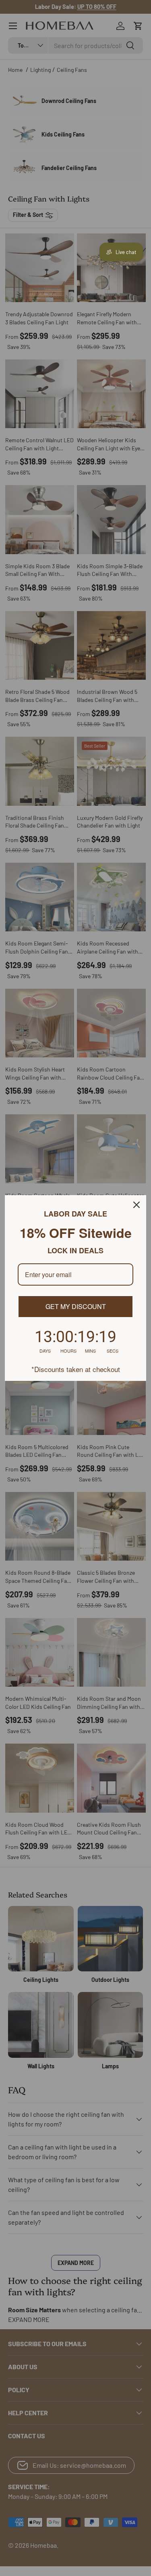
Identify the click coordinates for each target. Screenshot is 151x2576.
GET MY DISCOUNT (76, 1306)
